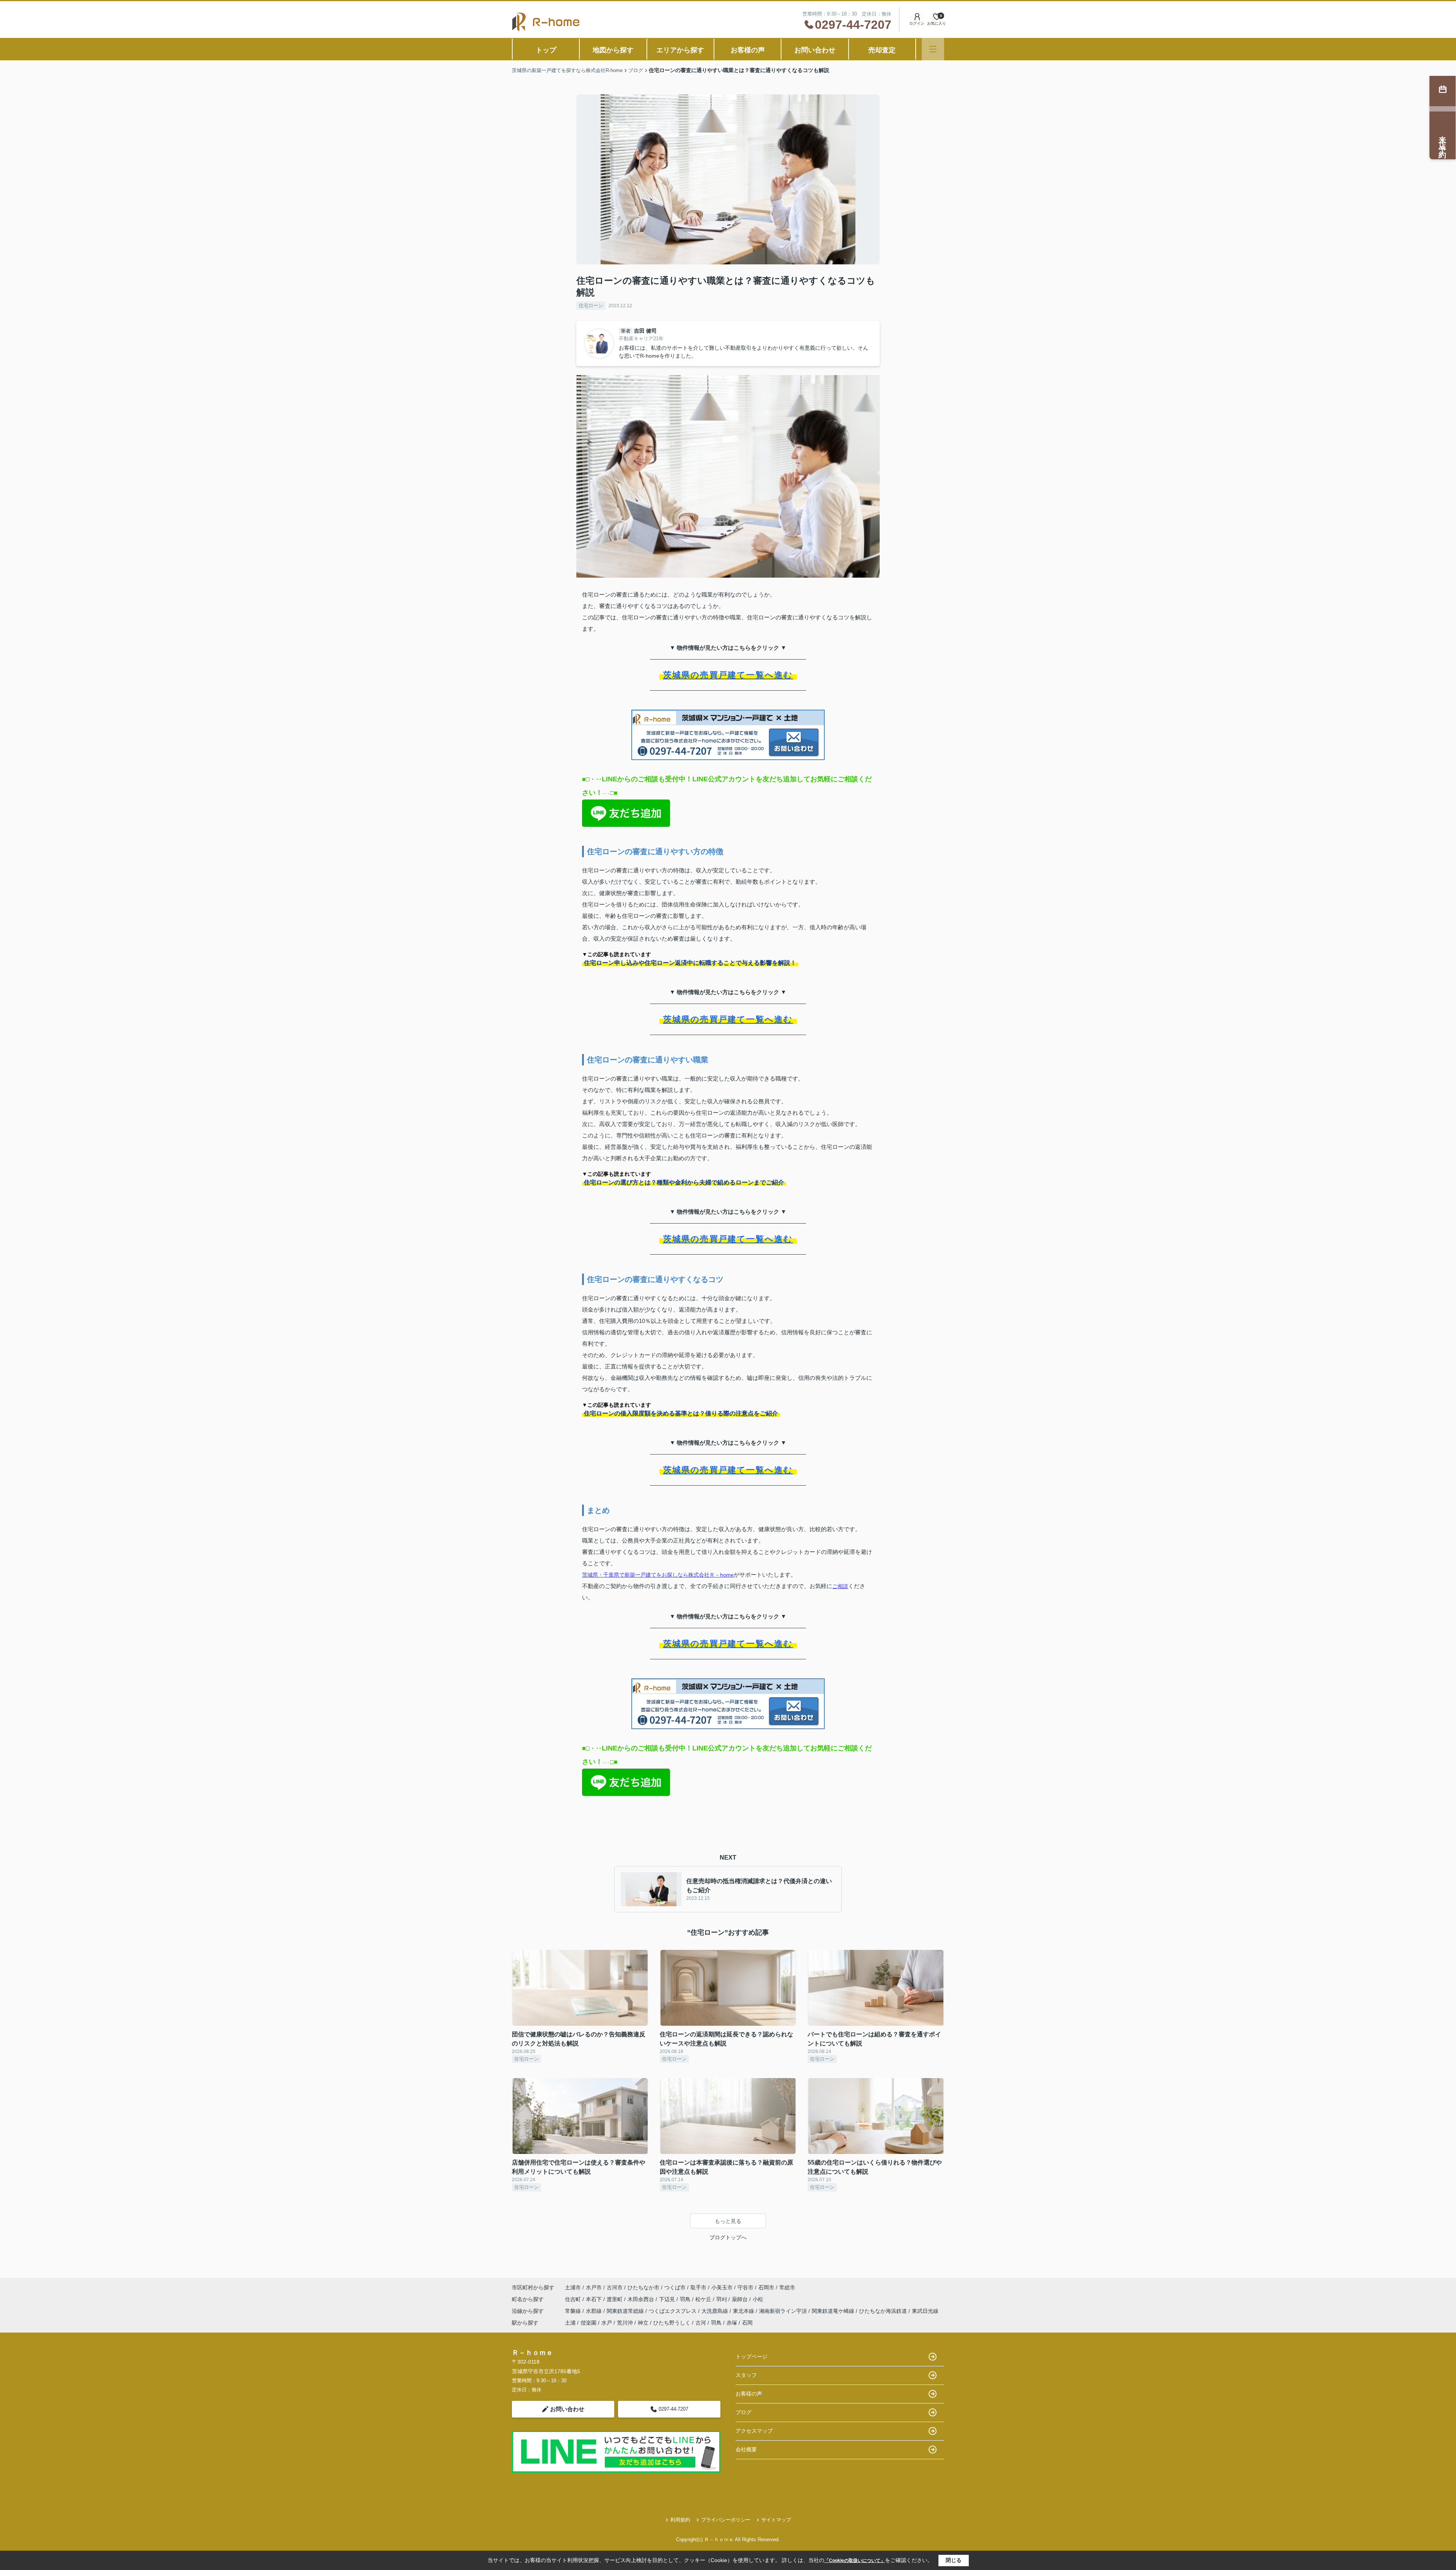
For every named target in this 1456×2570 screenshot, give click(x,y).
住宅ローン (591, 306)
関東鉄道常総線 (626, 2311)
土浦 (570, 2323)
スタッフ (746, 2375)
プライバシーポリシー (726, 2520)
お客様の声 (748, 50)
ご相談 (840, 1586)
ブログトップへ (728, 2237)
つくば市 (675, 2287)
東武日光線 (925, 2311)
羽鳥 (686, 2299)
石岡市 (766, 2287)
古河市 (615, 2287)
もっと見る (728, 2221)
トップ (546, 50)
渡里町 (615, 2299)
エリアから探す (680, 50)
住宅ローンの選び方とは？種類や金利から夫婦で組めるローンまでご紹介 (684, 1182)
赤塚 (732, 2323)
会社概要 (746, 2449)
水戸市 (594, 2287)
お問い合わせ (815, 50)
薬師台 (741, 2299)
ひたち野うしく (672, 2323)
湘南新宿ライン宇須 (784, 2311)
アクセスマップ (754, 2431)
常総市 (787, 2287)
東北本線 (744, 2311)
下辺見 (668, 2299)
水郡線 (595, 2311)
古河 (701, 2323)
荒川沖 (625, 2323)
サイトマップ (776, 2520)
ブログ (744, 2412)
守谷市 (745, 2287)
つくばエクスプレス (673, 2311)
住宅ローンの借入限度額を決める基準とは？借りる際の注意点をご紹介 (681, 1413)
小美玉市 (722, 2287)
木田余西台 (642, 2299)
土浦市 (573, 2287)
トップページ (752, 2356)
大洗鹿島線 (715, 2311)
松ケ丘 (704, 2299)
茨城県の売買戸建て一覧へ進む (728, 675)
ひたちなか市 (643, 2287)
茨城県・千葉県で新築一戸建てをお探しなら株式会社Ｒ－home (658, 1575)
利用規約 (680, 2520)
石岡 (747, 2323)
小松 (758, 2299)
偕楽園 (588, 2323)
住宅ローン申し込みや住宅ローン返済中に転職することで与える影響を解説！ (690, 963)
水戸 (607, 2323)
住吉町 (574, 2299)
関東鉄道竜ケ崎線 (834, 2311)
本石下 (595, 2299)
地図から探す (613, 50)
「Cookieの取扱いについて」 (855, 2561)
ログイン (917, 23)
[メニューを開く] (933, 49)
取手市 (698, 2287)
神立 (643, 2323)
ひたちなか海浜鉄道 (884, 2311)
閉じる (954, 2560)
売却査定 (882, 50)
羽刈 (722, 2299)
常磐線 (574, 2311)
